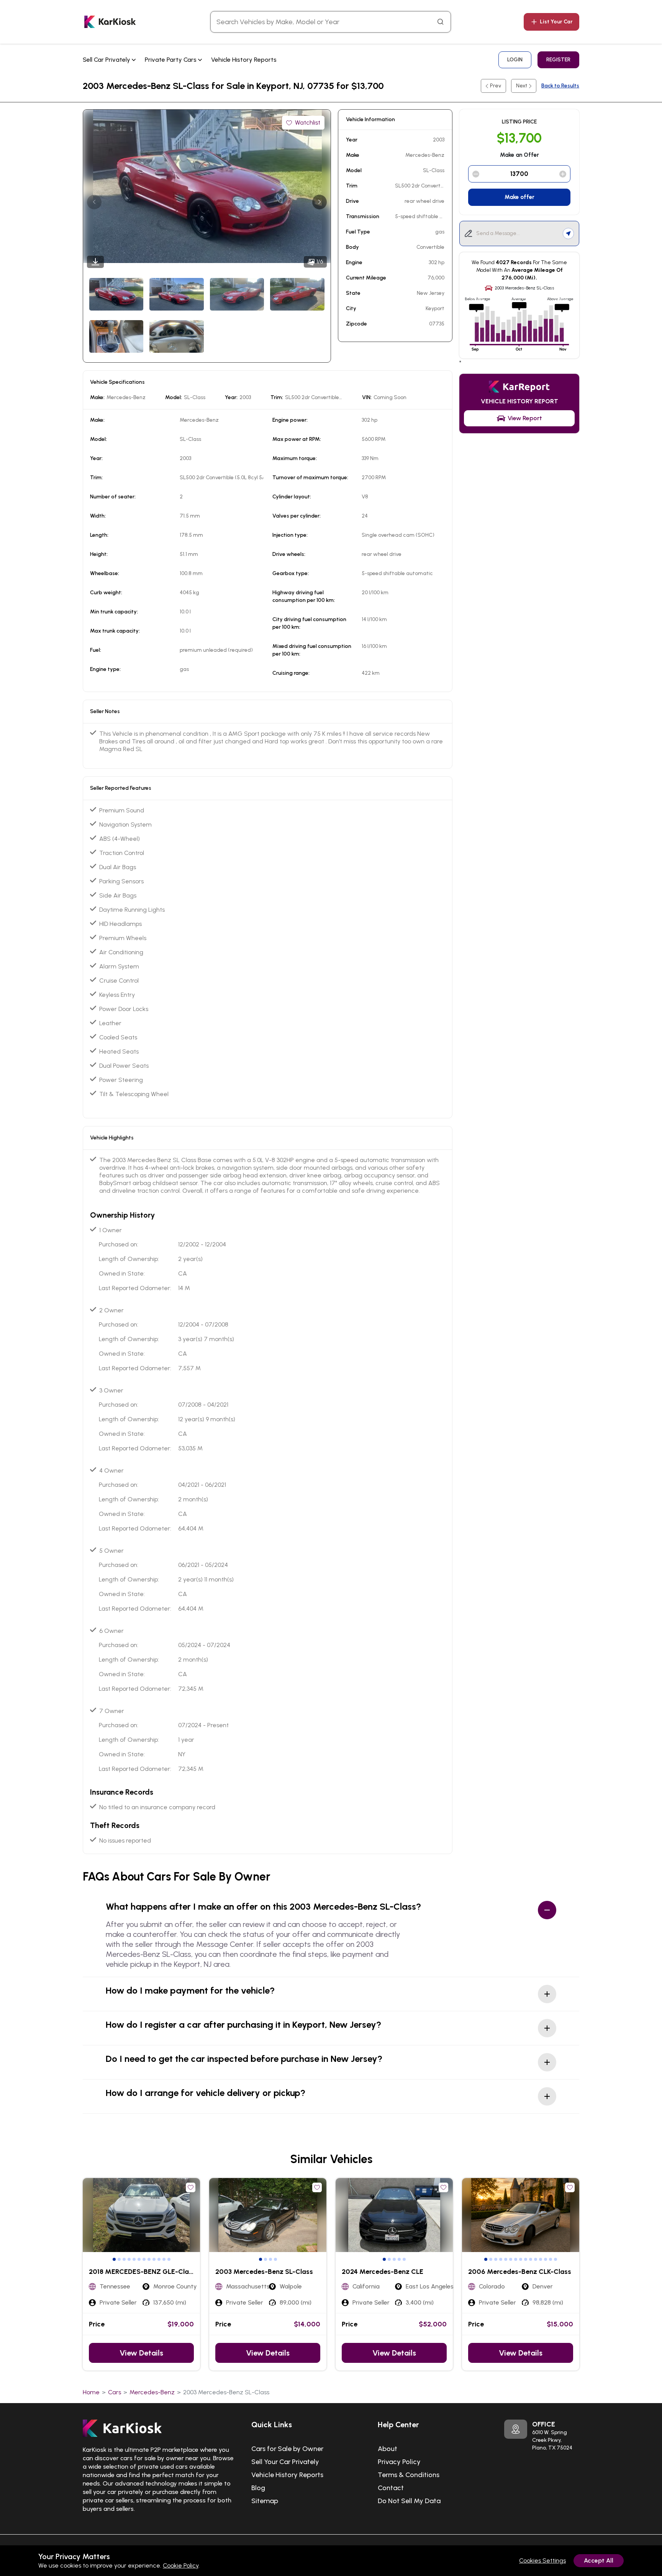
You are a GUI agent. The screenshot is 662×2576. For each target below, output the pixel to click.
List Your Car (556, 22)
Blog (258, 2488)
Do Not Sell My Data (409, 2501)
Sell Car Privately (107, 60)
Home (91, 2392)
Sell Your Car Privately (285, 2462)
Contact (391, 2488)
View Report (525, 418)
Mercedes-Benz (152, 2392)
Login (515, 60)
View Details (141, 2353)
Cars (115, 2392)
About (388, 2449)
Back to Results (560, 86)
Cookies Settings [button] (542, 2560)
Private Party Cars (171, 60)
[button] (114, 2259)
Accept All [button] (599, 2560)
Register (558, 60)
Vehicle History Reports (244, 60)
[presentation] (94, 202)
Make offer (519, 197)
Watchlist (308, 122)
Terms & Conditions (409, 2475)
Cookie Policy (181, 2565)
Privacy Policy (399, 2462)
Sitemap (265, 2501)
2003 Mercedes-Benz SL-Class (226, 2392)
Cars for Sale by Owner (287, 2449)
